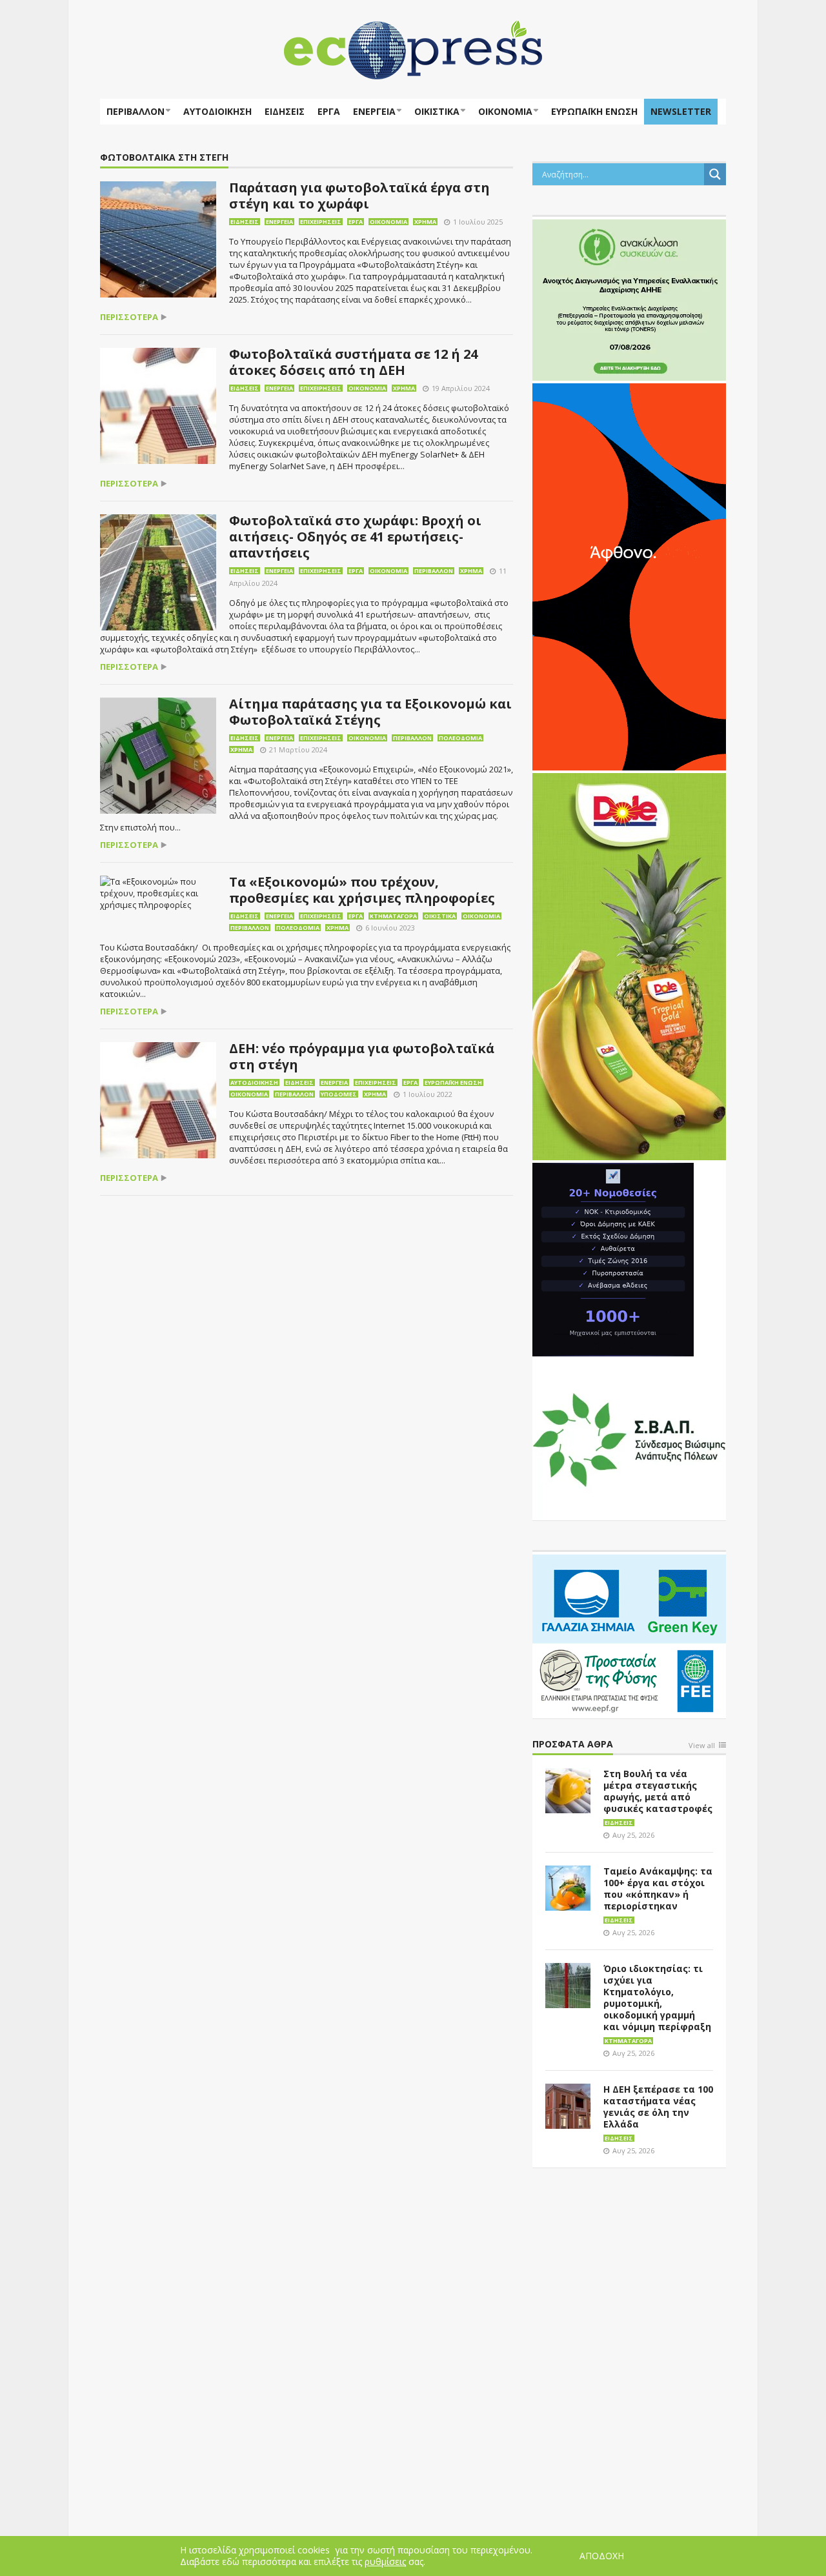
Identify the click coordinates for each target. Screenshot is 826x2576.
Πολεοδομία (460, 738)
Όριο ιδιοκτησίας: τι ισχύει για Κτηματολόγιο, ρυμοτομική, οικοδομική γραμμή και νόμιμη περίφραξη (657, 1997)
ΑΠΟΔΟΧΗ (602, 2556)
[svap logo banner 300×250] (629, 1438)
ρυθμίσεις (385, 2562)
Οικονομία (505, 111)
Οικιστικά (437, 111)
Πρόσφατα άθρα (573, 1745)
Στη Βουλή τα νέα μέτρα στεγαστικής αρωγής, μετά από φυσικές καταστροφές (658, 1791)
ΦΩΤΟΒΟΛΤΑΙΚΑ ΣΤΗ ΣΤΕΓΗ (164, 158)
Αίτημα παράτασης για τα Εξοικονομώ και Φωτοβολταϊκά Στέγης (370, 712)
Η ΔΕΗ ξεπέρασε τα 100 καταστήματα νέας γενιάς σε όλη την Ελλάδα (658, 2107)
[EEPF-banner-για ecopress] (629, 1634)
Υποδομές (339, 1094)
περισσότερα (129, 317)
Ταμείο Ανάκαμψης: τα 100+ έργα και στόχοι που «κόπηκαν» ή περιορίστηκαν (658, 1888)
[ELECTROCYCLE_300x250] (629, 299)
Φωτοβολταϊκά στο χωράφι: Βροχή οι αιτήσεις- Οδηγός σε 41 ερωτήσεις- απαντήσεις (355, 537)
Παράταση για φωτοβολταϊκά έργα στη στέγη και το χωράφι (359, 196)
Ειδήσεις (285, 111)
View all (702, 1746)
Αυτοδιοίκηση (217, 111)
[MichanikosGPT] (613, 1258)
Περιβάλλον (136, 111)
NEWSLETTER (681, 111)
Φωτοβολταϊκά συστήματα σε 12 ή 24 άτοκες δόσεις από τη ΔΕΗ (353, 362)
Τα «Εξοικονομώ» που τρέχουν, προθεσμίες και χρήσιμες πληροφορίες (362, 890)
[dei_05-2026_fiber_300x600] (629, 576)
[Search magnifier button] (715, 174)
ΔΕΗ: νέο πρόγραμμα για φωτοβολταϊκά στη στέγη (362, 1056)
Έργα (329, 111)
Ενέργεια (374, 111)
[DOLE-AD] (629, 965)
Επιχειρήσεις (321, 222)
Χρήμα (425, 222)
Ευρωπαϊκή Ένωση (453, 1082)
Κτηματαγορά (393, 916)
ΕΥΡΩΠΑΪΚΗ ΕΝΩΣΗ (594, 111)
